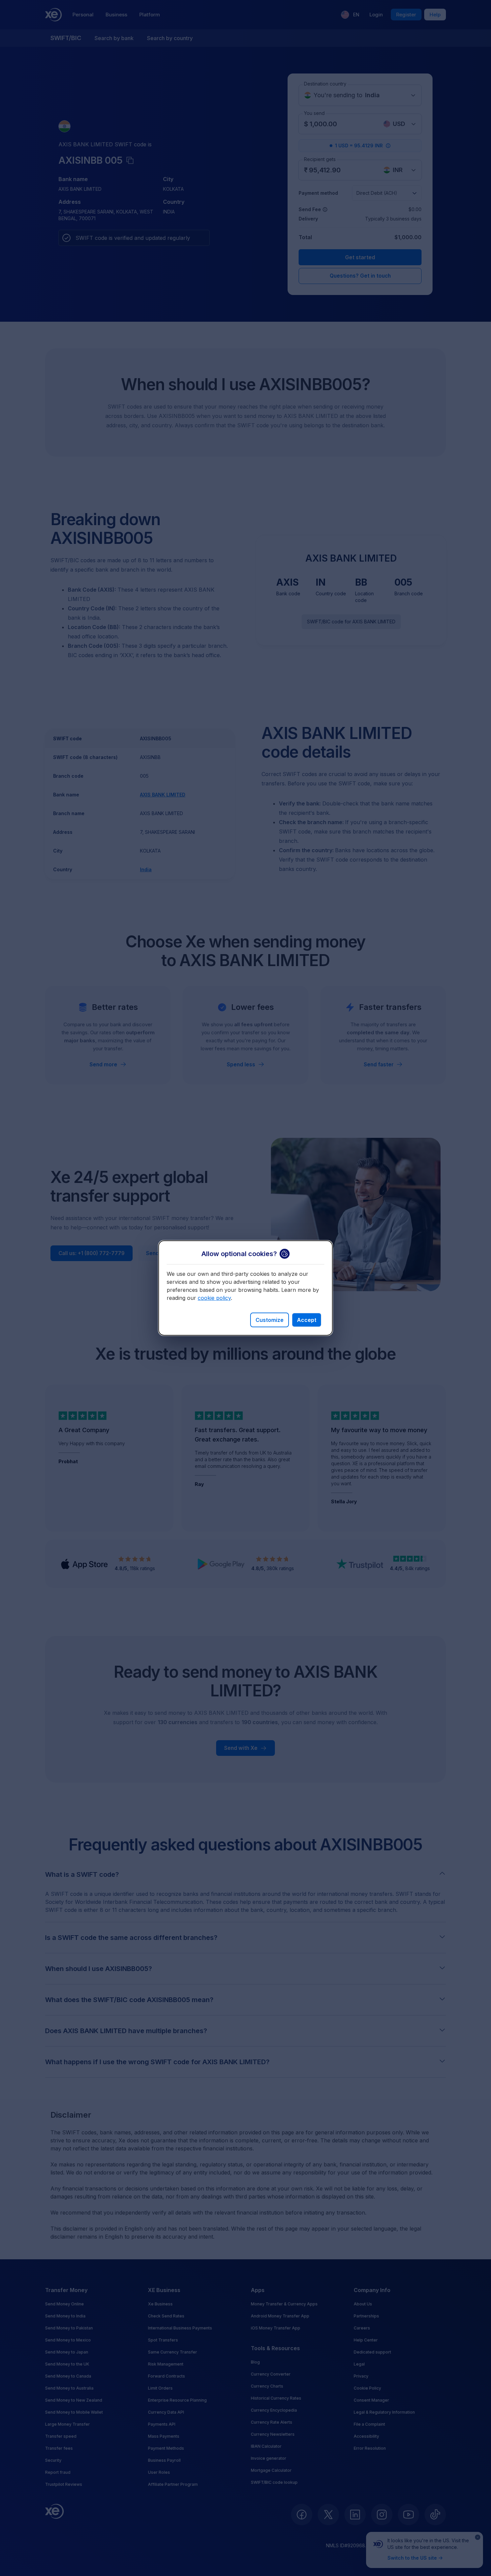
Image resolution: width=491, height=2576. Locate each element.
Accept (307, 1320)
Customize (270, 1320)
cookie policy (214, 1298)
